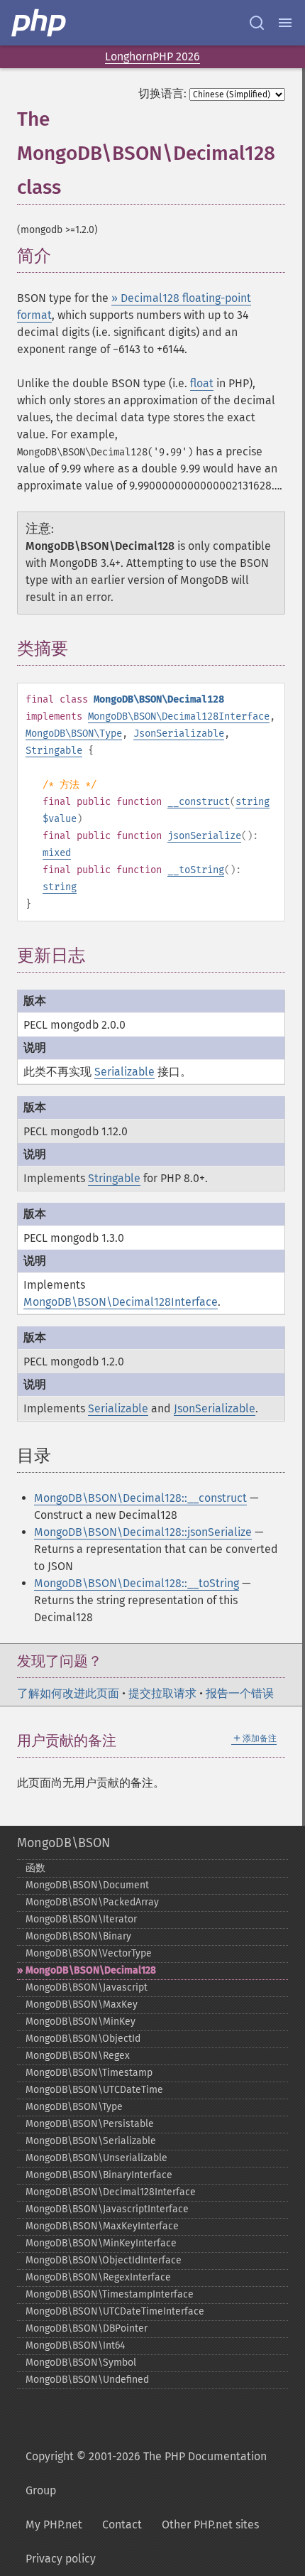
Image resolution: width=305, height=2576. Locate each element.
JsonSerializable (179, 734)
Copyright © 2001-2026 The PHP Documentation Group (146, 2473)
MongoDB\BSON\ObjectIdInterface (104, 2260)
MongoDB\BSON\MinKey (81, 2022)
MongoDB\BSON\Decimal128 (91, 1970)
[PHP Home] (40, 23)
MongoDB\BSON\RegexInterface (98, 2277)
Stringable (54, 751)
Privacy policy (61, 2559)
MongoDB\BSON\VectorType (89, 1953)
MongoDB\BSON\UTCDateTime (94, 2090)
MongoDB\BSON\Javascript (87, 1987)
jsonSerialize (204, 836)
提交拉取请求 (162, 1693)
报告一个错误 (240, 1693)
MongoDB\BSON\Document (87, 1885)
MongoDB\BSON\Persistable (90, 2124)
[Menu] (285, 23)
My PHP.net (54, 2524)
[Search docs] (257, 23)
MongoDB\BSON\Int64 (75, 2345)
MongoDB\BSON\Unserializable (96, 2158)
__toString (196, 870)
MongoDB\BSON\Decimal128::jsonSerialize (143, 1532)
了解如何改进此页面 (68, 1693)
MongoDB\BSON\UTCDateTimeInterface (115, 2311)
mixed (57, 853)
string (253, 802)
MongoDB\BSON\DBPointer (87, 2328)
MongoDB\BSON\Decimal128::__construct (140, 1498)
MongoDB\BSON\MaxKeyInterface (102, 2226)
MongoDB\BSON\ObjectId (83, 2039)
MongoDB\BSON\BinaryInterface (99, 2175)
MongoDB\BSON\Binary (78, 1936)
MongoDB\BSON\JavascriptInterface (107, 2209)
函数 (35, 1868)
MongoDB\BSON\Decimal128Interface (179, 716)
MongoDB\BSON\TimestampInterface (110, 2294)
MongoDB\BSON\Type (74, 734)
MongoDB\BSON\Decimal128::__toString (137, 1583)
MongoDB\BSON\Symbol (81, 2363)
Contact (122, 2524)
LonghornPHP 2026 (152, 56)
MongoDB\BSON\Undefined (87, 2380)
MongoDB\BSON (63, 1843)
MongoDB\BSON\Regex (78, 2056)
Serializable (124, 1072)
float (202, 383)
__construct (199, 802)
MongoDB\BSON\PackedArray (92, 1902)
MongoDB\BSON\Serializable (91, 2141)
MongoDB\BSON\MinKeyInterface (101, 2243)
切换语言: (162, 93)
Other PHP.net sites (210, 2524)
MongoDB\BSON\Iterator (81, 1919)
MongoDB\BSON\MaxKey (82, 2004)
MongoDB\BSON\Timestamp (89, 2073)
